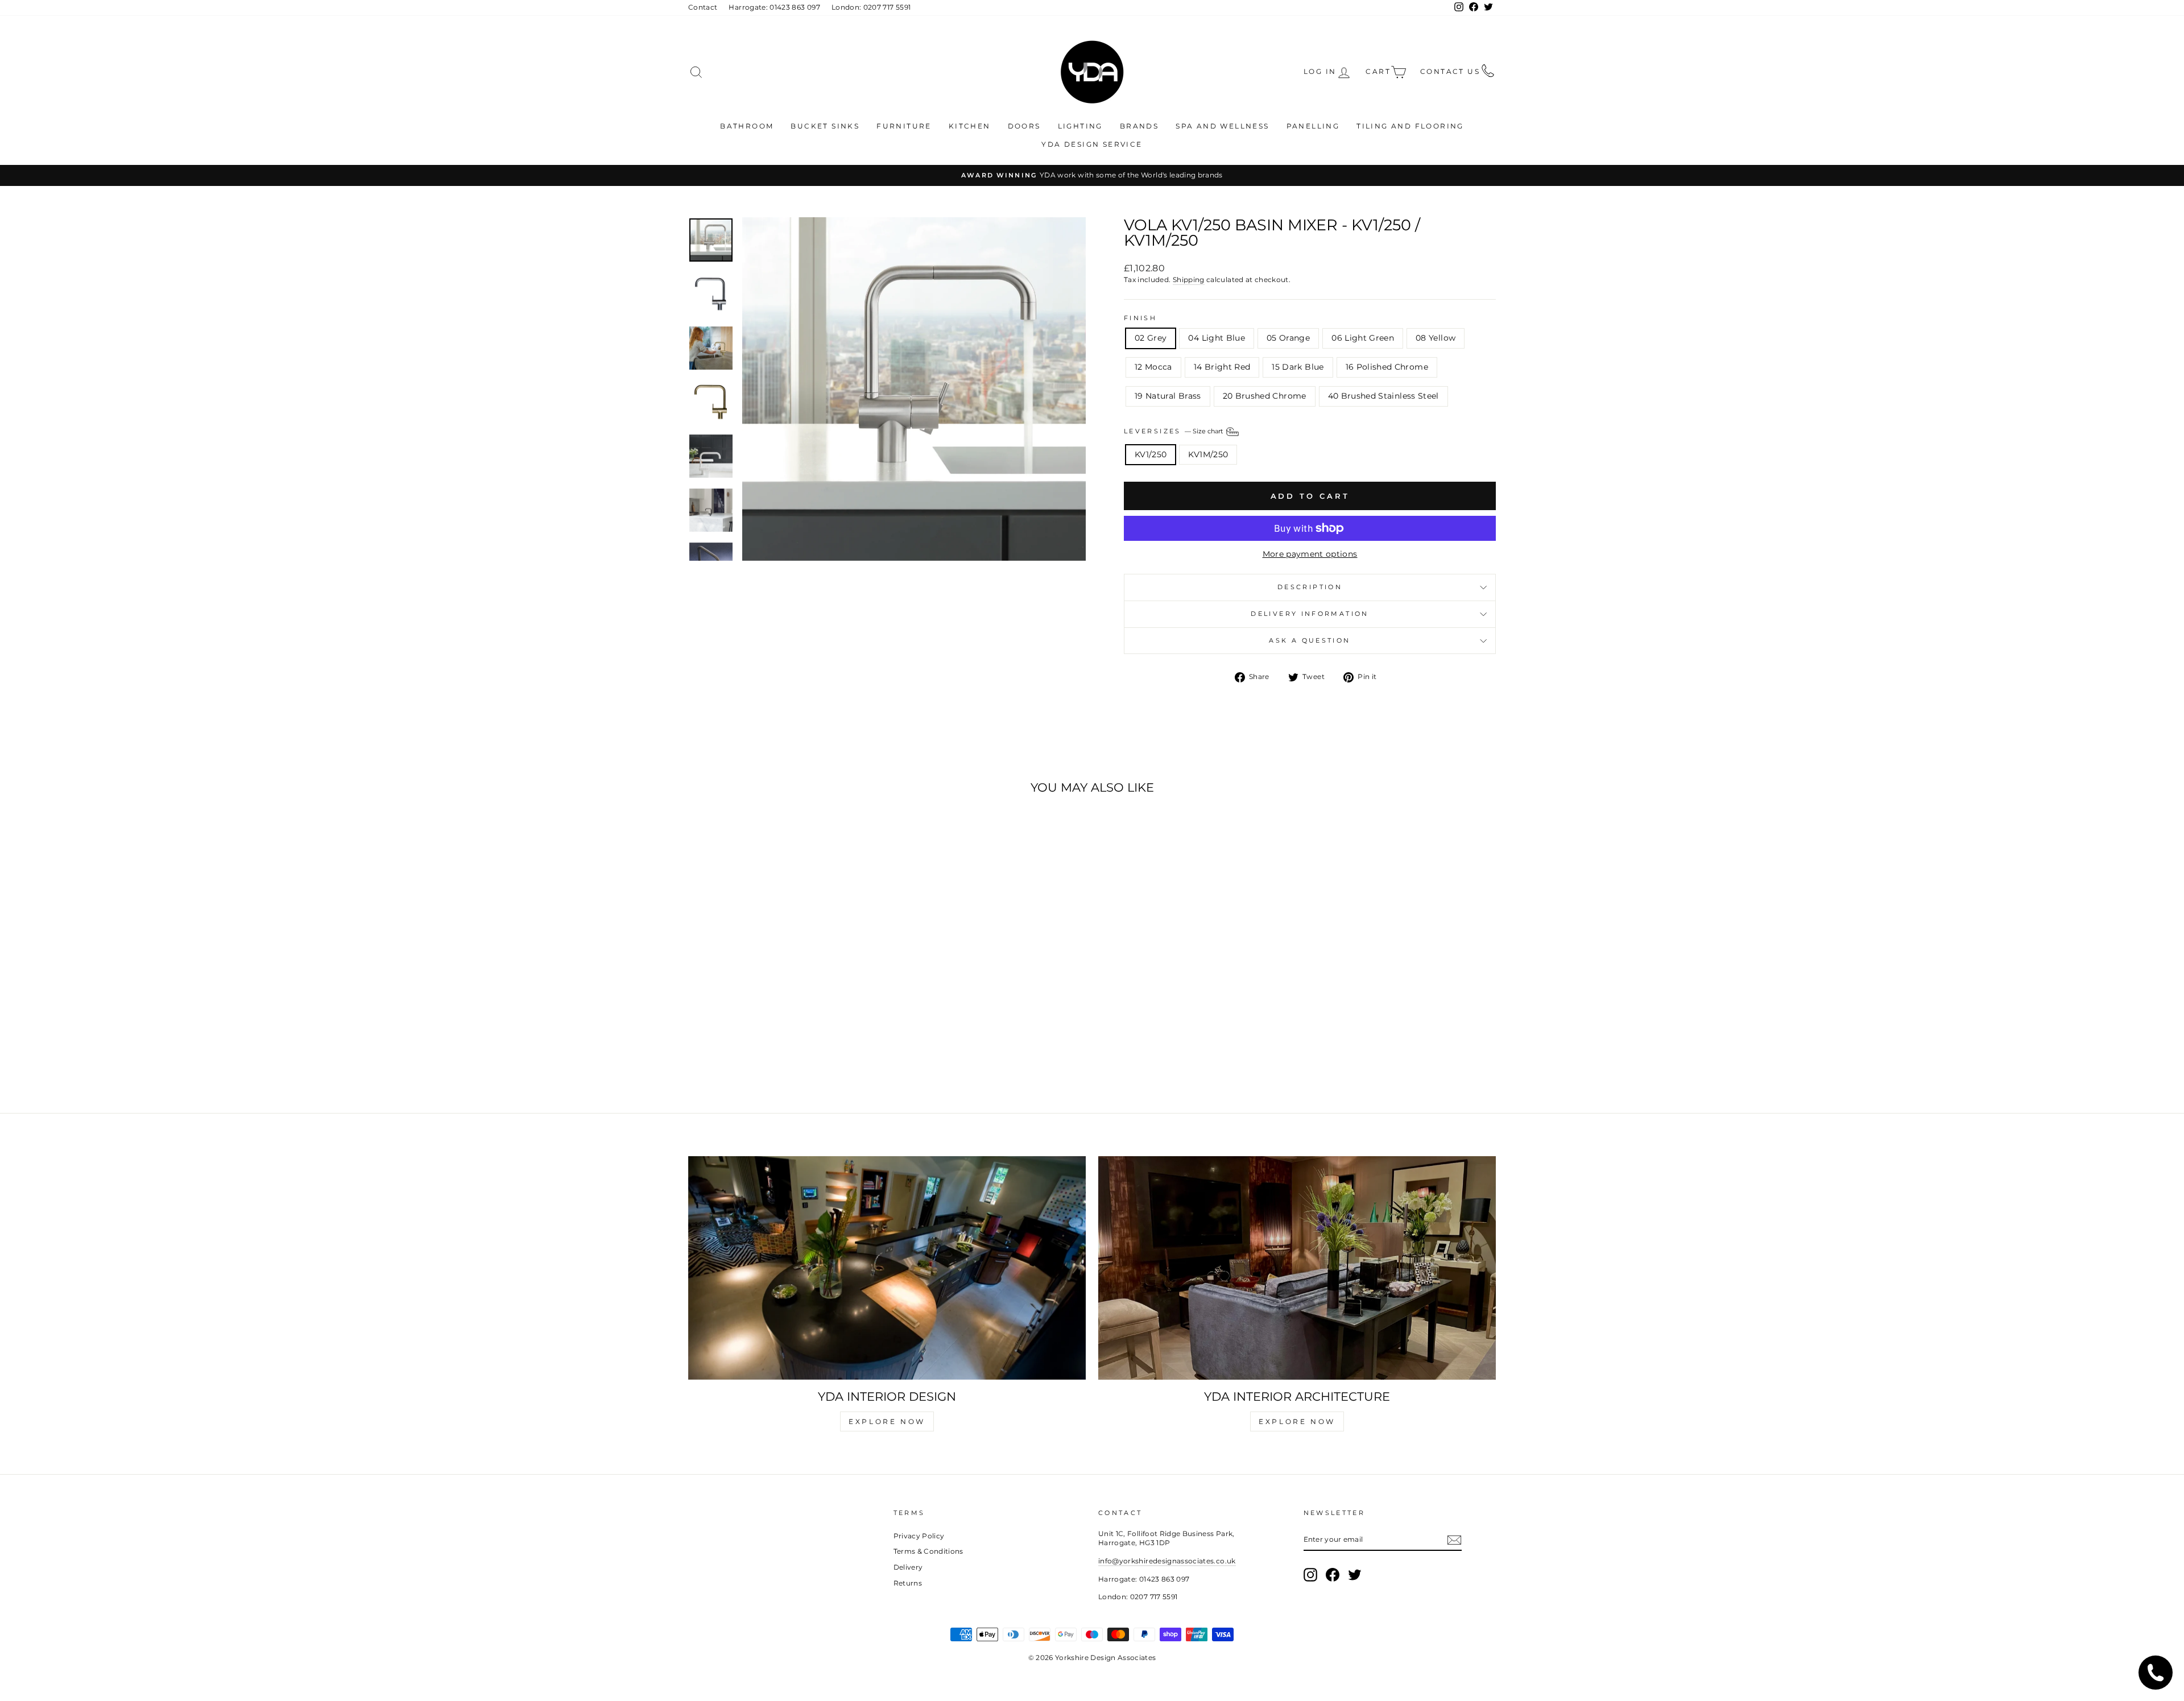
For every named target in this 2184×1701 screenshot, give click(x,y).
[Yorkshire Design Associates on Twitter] (1355, 1575)
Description (1310, 587)
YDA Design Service (1092, 144)
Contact (703, 7)
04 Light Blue (1217, 338)
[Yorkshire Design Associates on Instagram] (1310, 1575)
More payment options (1310, 554)
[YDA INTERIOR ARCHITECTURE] (1297, 1268)
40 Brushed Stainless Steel (1383, 396)
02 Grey (1151, 338)
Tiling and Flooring (1410, 126)
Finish (1140, 318)
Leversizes (1174, 431)
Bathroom (747, 126)
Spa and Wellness (1222, 126)
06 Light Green (1363, 338)
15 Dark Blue (1298, 367)
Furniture (904, 126)
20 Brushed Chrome (1265, 396)
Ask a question (1310, 640)
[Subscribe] (1454, 1540)
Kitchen (970, 126)
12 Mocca (1153, 367)
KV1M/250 (1208, 454)
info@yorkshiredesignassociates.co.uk (1167, 1561)
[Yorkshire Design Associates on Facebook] (1333, 1575)
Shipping (1189, 280)
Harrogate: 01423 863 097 (774, 7)
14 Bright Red (1222, 367)
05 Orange (1288, 338)
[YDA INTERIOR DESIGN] (887, 1268)
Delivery (908, 1567)
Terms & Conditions (928, 1551)
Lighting (1080, 126)
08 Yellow (1436, 338)
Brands (1139, 126)
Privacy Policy (919, 1536)
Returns (908, 1583)
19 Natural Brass (1168, 396)
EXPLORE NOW (887, 1421)
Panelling (1313, 126)
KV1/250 (1151, 454)
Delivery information (1310, 614)
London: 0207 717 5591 (871, 7)
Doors (1024, 126)
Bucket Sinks (825, 126)
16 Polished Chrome (1387, 367)
